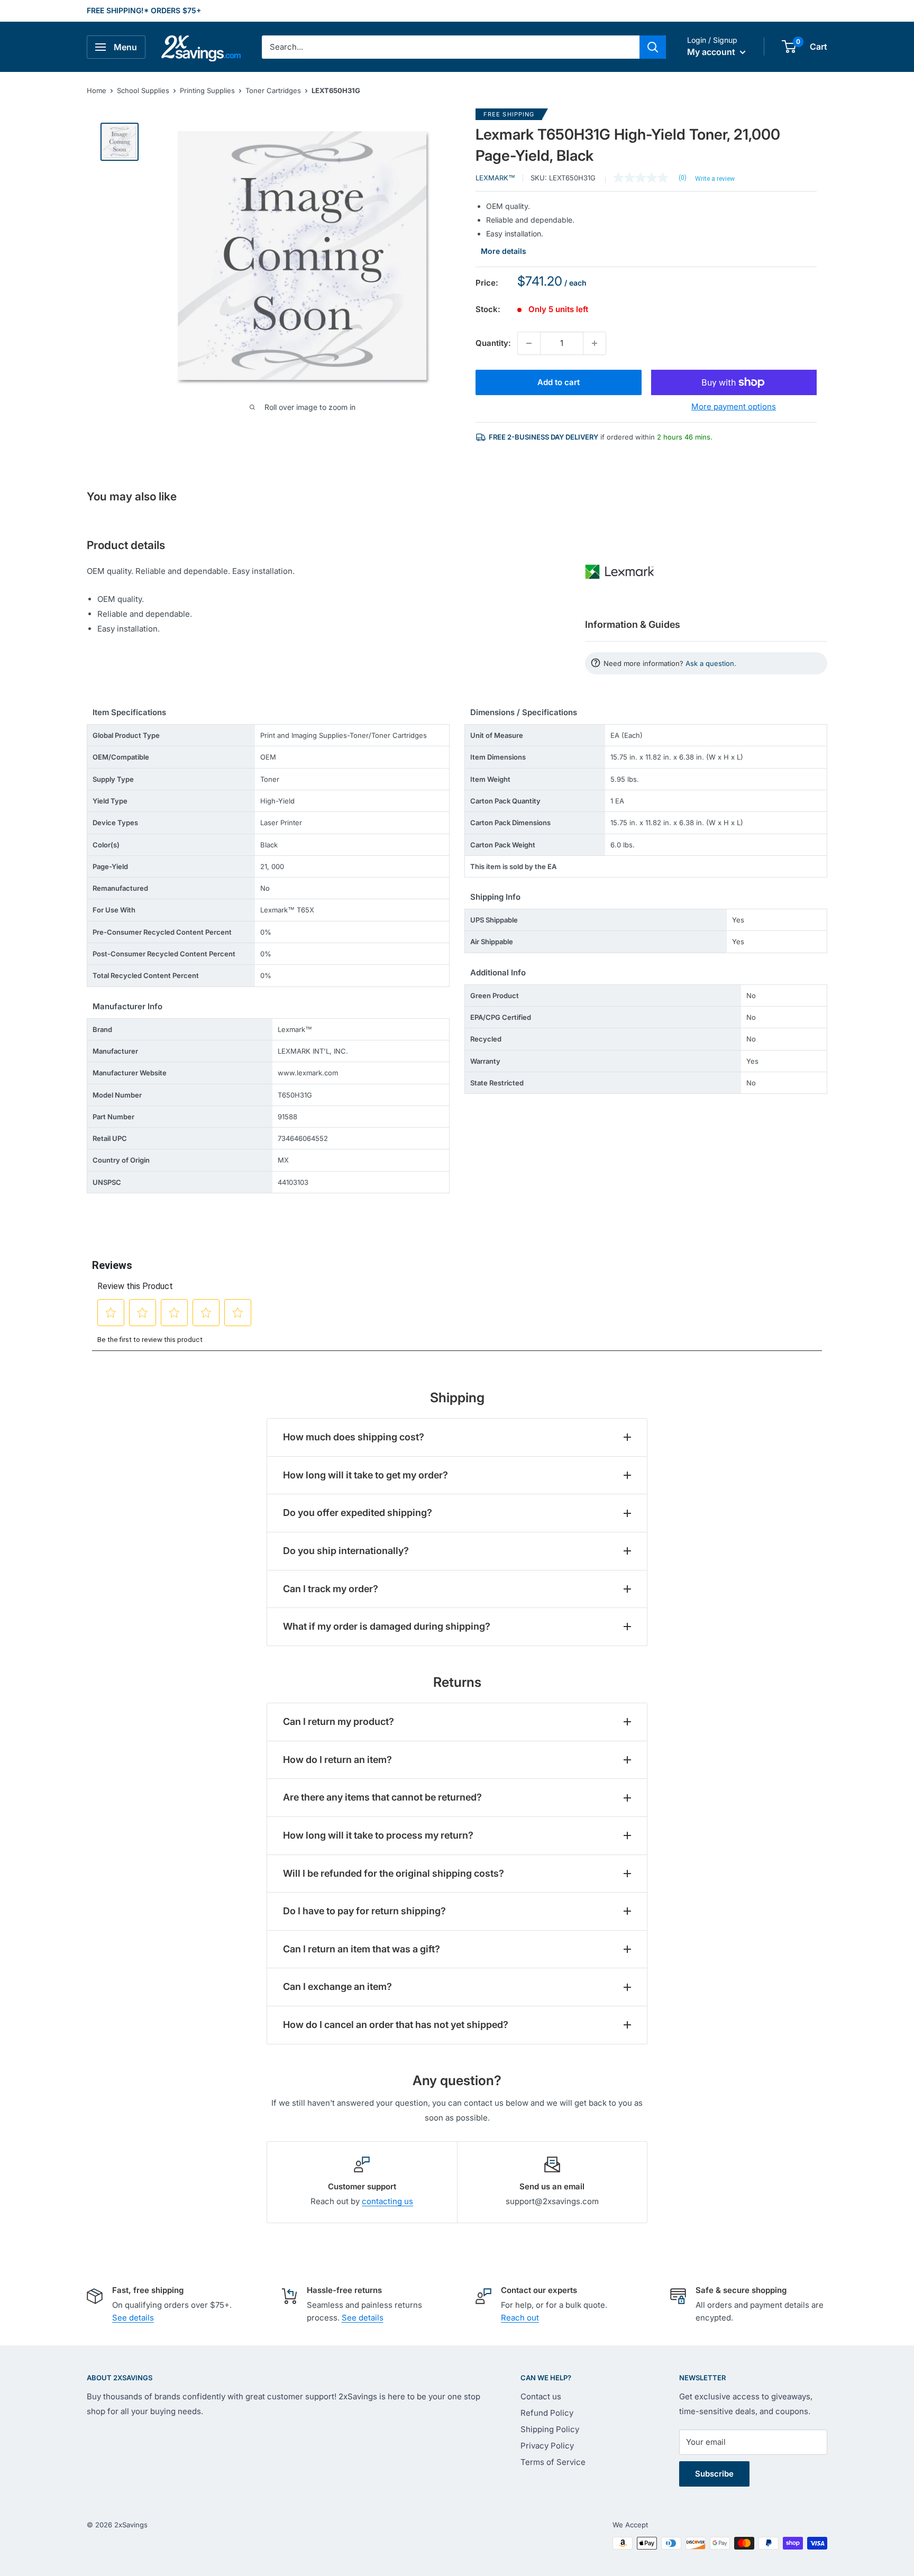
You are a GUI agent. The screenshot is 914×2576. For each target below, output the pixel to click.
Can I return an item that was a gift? (362, 1949)
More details (504, 251)
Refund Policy (547, 2413)
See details (133, 2318)
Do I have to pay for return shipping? (364, 1911)
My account (712, 52)
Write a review (715, 179)
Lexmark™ (495, 178)
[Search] (653, 47)
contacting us (387, 2201)
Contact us (541, 2396)
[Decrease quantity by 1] (529, 343)
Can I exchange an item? (337, 1986)
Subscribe (714, 2474)
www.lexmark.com (308, 1073)
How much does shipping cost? (354, 1437)
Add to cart (559, 382)
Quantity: (493, 343)
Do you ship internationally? (346, 1551)
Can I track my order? (331, 1589)
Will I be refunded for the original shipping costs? (394, 1873)
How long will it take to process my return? (378, 1835)
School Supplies (143, 90)
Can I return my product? (339, 1721)
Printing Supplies (207, 90)
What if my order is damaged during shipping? (387, 1626)
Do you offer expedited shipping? (358, 1513)
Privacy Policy (547, 2446)
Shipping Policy (550, 2429)
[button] (789, 47)
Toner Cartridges (273, 90)
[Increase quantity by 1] (595, 343)
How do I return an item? (337, 1760)
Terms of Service (553, 2462)
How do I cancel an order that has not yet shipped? (396, 2025)
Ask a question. (711, 663)
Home (97, 90)
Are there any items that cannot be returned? (382, 1797)
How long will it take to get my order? (365, 1475)
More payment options (734, 407)
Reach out (520, 2318)
